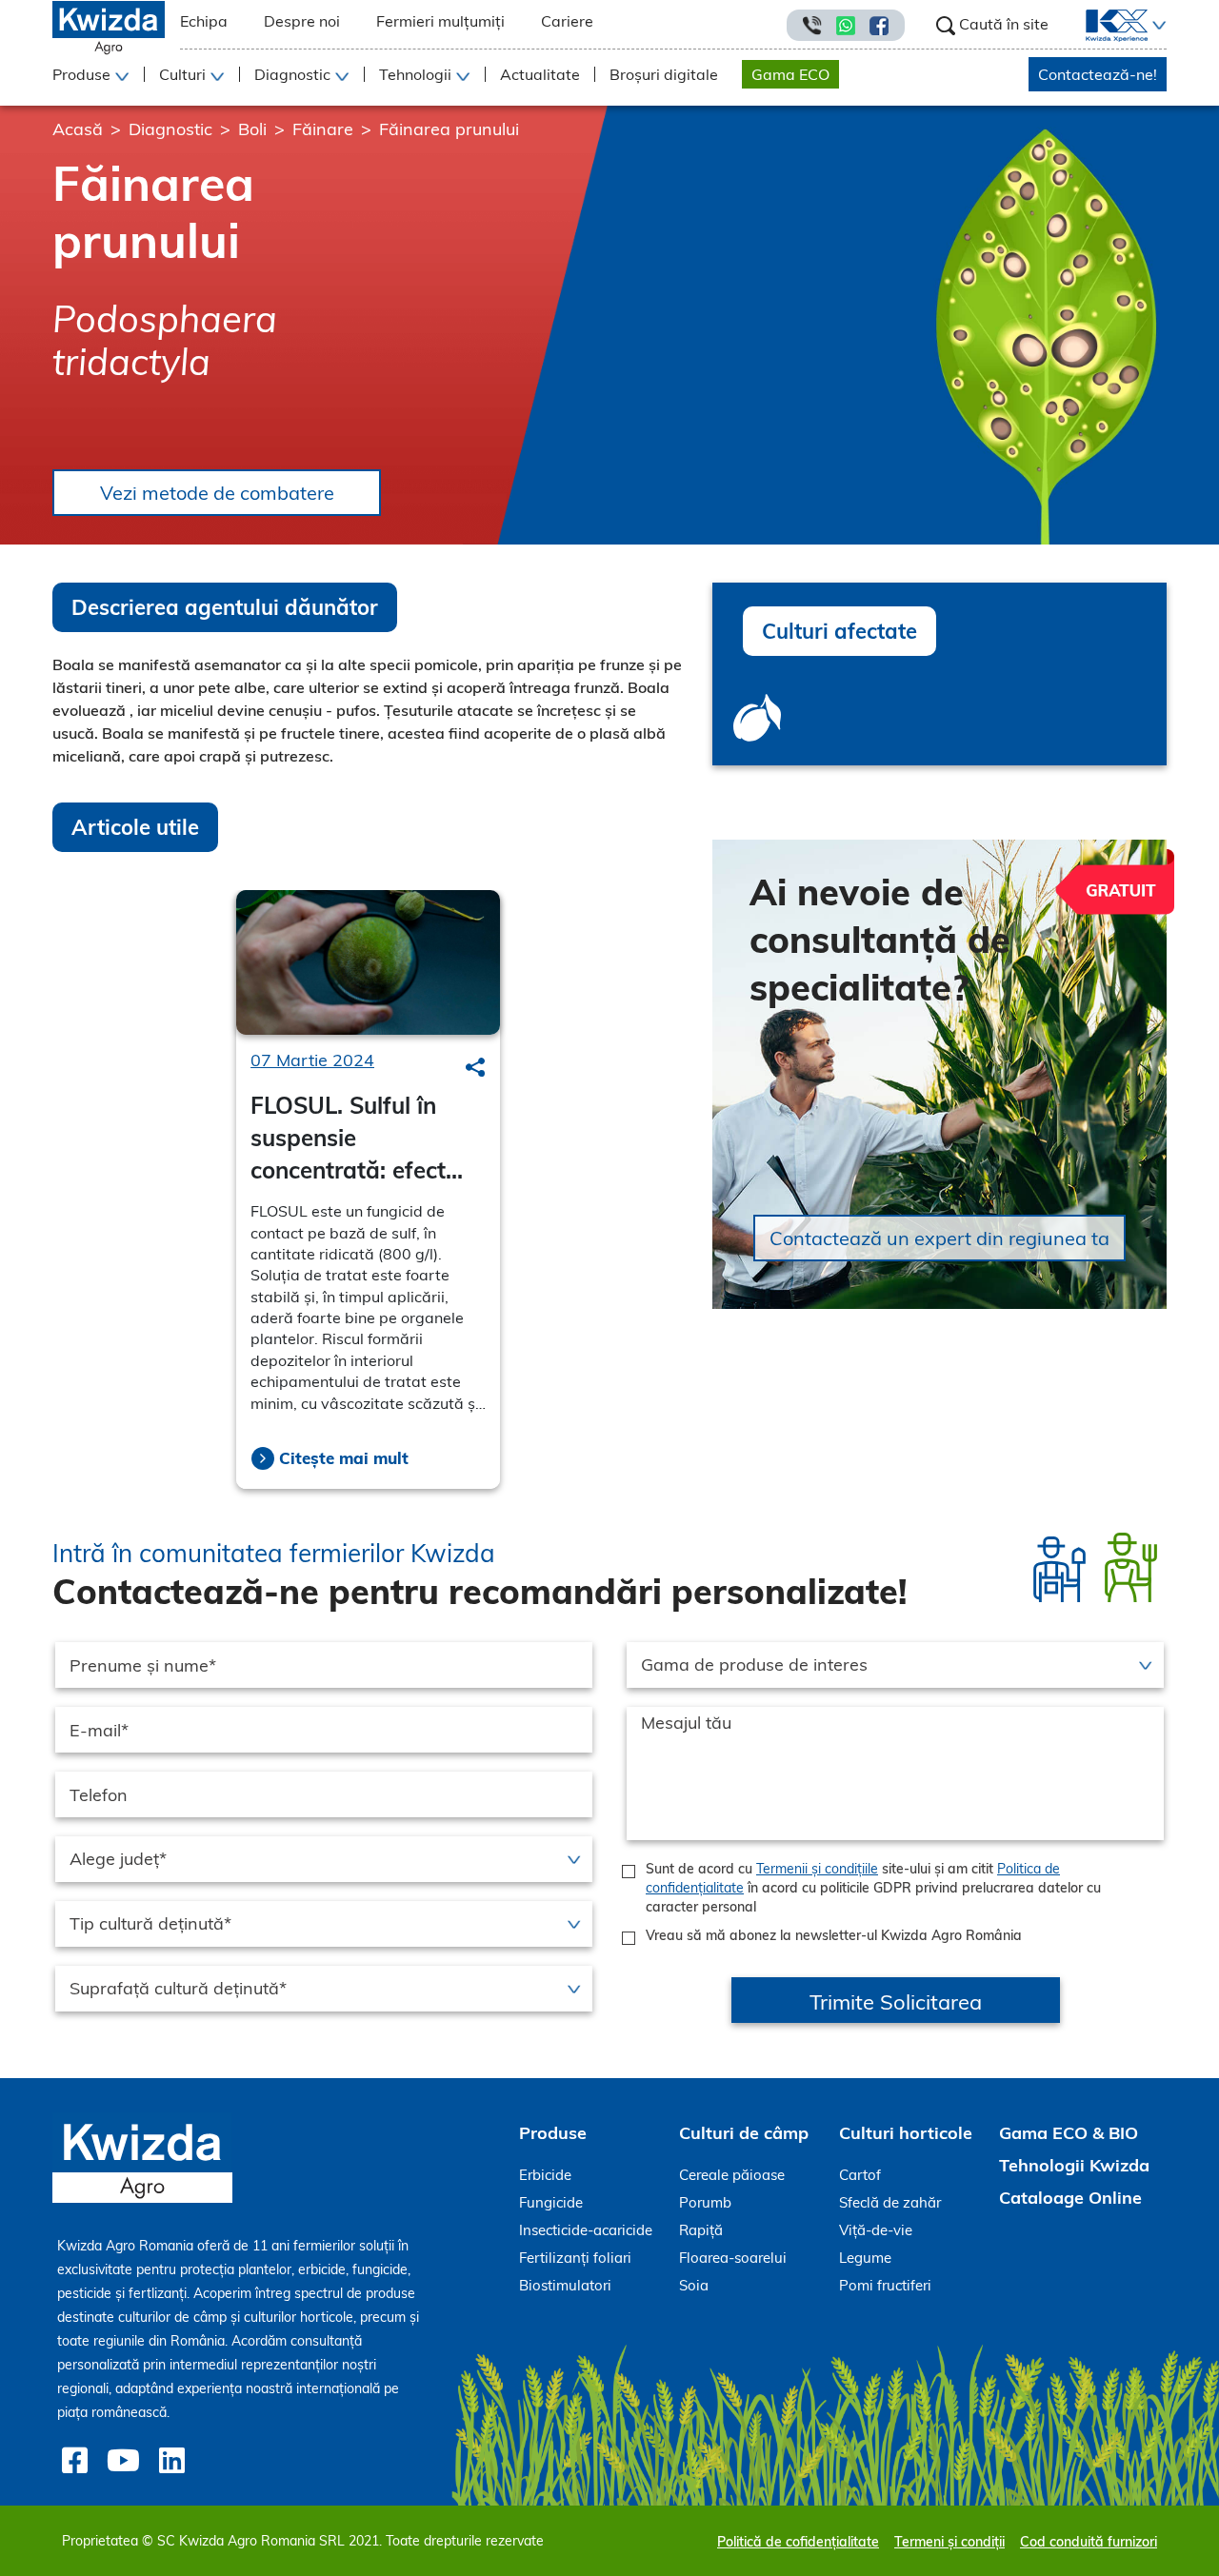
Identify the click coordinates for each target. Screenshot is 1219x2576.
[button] (1157, 26)
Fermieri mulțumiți (440, 21)
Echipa (204, 21)
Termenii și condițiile (817, 1869)
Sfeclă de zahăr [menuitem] (890, 2202)
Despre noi (302, 21)
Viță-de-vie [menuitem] (876, 2230)
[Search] (475, 1067)
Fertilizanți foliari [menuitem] (575, 2258)
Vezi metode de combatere (217, 493)
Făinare (323, 129)
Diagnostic (170, 129)
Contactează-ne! (1098, 74)
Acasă (78, 129)
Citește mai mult (344, 1458)
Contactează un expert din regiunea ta (939, 1238)
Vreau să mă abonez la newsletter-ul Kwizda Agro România (834, 1935)
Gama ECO (790, 74)
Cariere (567, 21)
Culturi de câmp (744, 2133)
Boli (252, 129)
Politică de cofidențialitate (798, 2542)
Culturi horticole (906, 2133)
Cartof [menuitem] (860, 2175)
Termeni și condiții (949, 2542)
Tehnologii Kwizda (1074, 2165)
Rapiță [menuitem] (701, 2230)
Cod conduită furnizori (1089, 2542)
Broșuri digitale (664, 74)
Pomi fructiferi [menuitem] (885, 2285)
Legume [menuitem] (865, 2258)
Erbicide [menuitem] (545, 2175)
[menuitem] (1105, 26)
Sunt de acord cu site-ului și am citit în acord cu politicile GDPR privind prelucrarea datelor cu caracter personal (873, 1888)
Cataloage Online (1070, 2198)
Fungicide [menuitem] (551, 2202)
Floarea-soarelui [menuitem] (733, 2258)
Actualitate (540, 74)
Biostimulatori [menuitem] (565, 2285)
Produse (553, 2133)
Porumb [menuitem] (705, 2202)
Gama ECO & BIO (1069, 2133)
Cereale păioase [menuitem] (732, 2175)
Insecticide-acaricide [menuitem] (586, 2230)
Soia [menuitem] (694, 2285)
